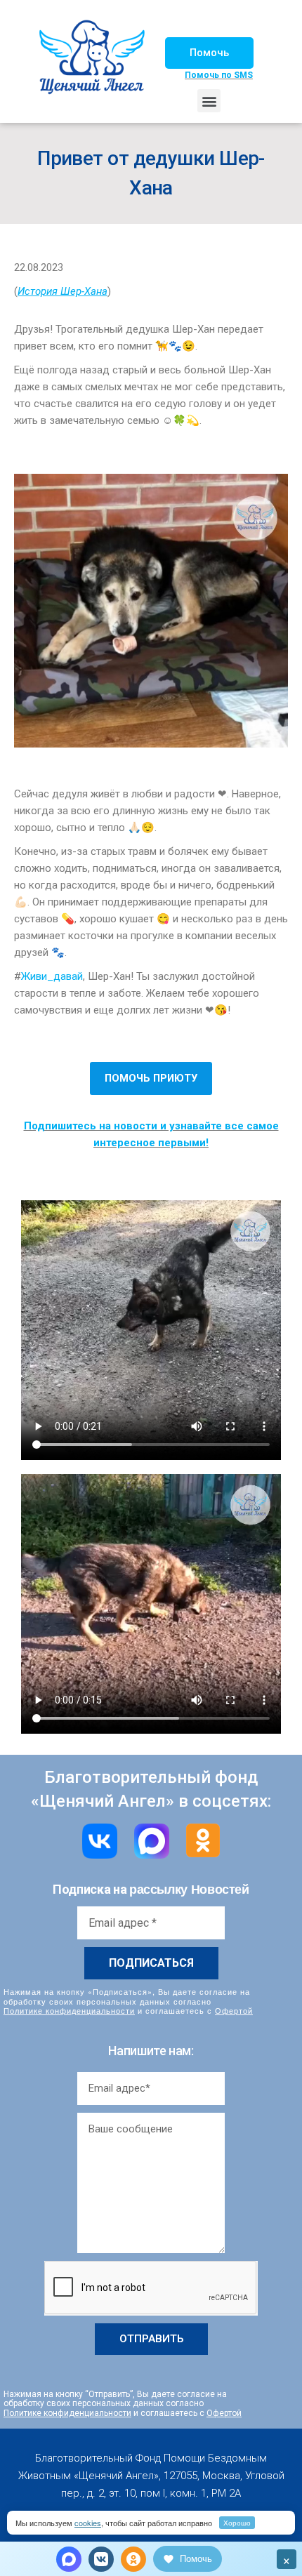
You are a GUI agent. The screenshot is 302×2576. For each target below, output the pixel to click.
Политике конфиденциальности (69, 2010)
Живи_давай (52, 976)
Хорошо (237, 2523)
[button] (209, 53)
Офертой (234, 2010)
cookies (88, 2523)
